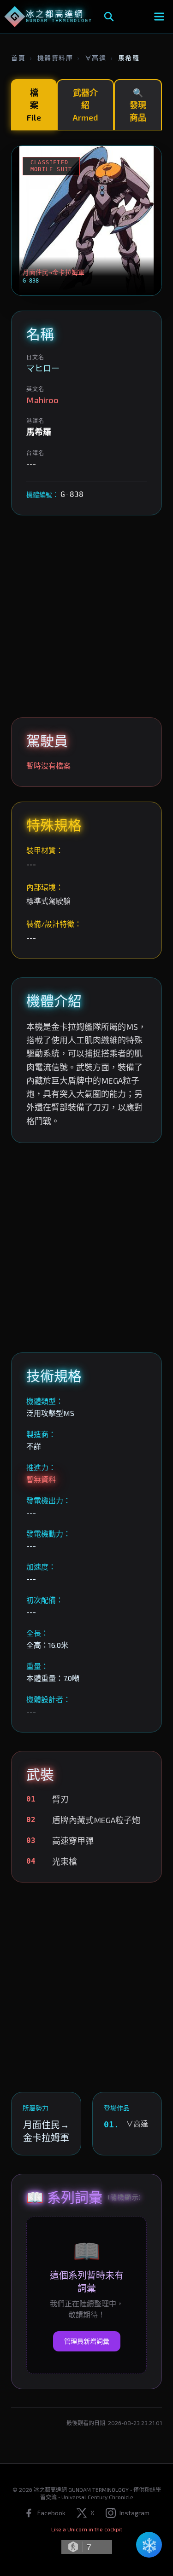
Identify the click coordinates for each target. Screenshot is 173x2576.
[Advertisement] (86, 616)
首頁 (18, 58)
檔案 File (34, 105)
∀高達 (96, 58)
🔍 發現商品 (138, 105)
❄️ (149, 2545)
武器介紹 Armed (85, 105)
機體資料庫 (55, 58)
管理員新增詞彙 (87, 2341)
